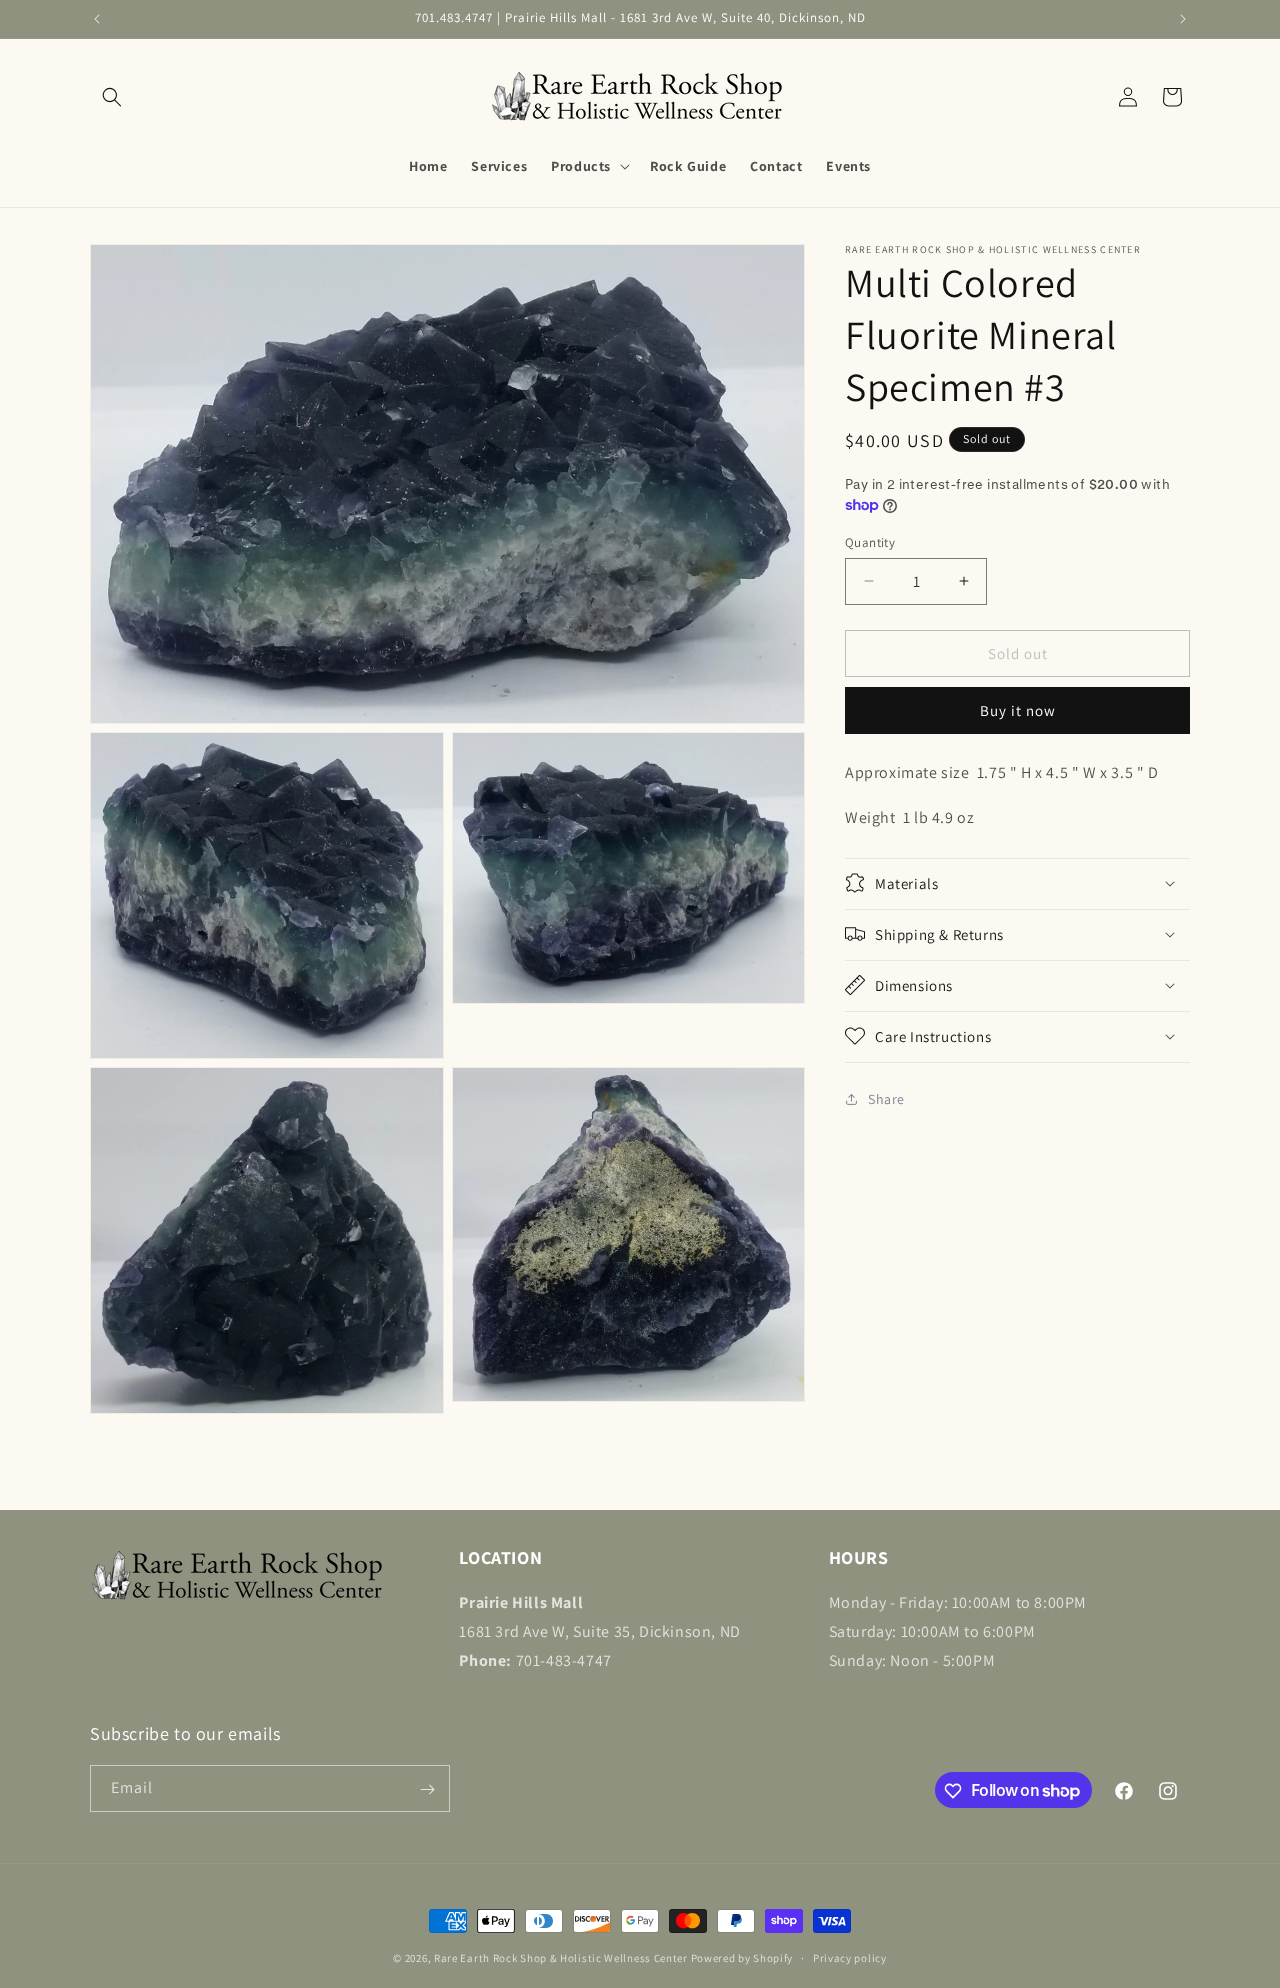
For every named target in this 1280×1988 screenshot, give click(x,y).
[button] (112, 97)
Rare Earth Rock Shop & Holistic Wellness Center (561, 1958)
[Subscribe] (427, 1789)
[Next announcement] (1183, 19)
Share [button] (886, 1099)
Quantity (870, 541)
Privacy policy (850, 1957)
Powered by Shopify (742, 1958)
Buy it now (1018, 710)
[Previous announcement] (97, 19)
